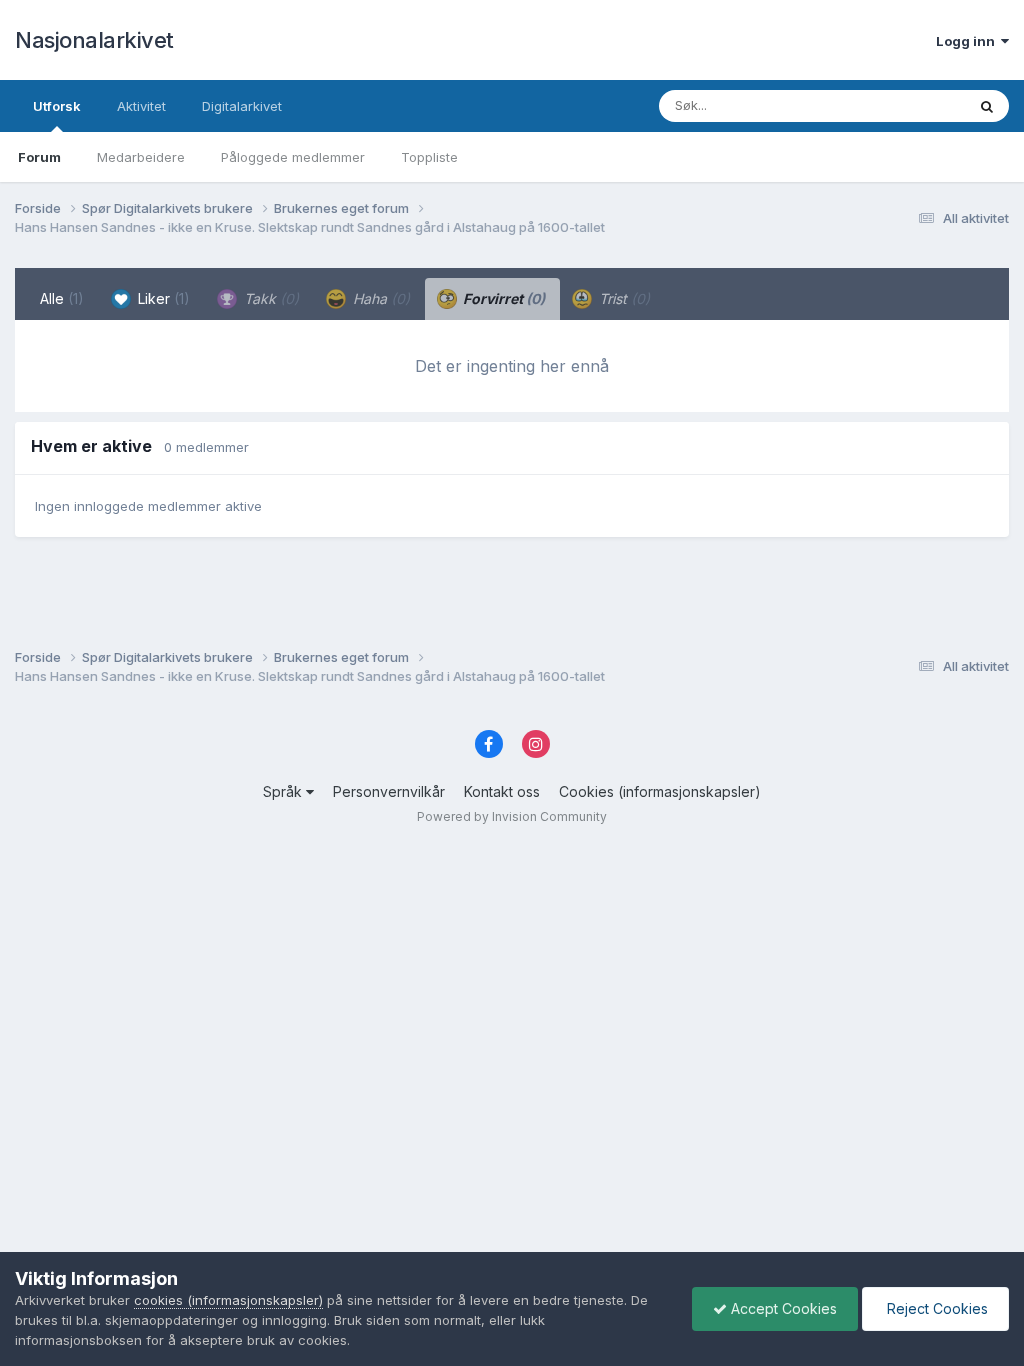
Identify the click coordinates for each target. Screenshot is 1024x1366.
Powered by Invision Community (512, 816)
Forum (39, 157)
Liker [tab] (162, 298)
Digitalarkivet (242, 106)
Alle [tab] (62, 298)
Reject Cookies (935, 1308)
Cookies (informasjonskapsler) (660, 791)
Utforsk (57, 106)
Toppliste (429, 157)
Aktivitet (141, 106)
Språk (284, 791)
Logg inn (968, 41)
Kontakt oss (502, 791)
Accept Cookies (782, 1308)
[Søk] (987, 106)
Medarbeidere (141, 157)
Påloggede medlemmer (293, 157)
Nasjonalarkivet (94, 40)
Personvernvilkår (389, 791)
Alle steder (906, 105)
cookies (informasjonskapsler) (228, 1300)
